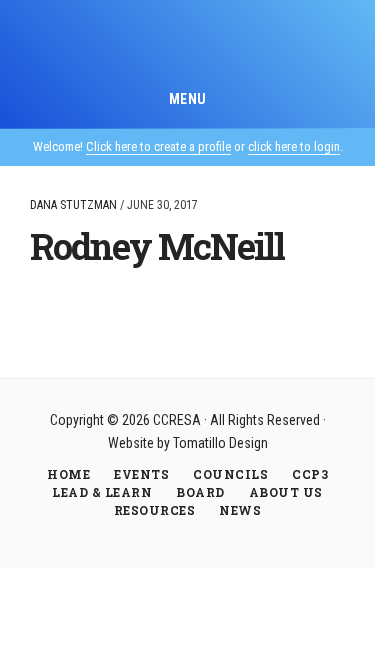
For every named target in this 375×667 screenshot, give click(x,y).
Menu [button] (188, 99)
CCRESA (187, 44)
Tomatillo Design (220, 443)
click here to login (294, 146)
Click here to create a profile (158, 146)
